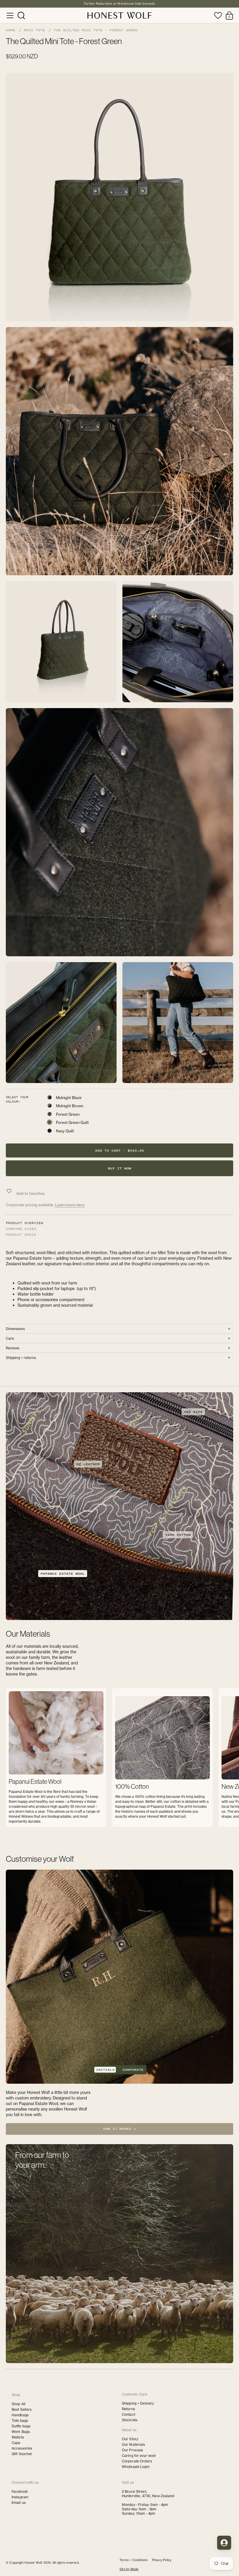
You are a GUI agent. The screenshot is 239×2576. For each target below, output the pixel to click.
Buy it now (119, 1168)
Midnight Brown (70, 1106)
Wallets (18, 2437)
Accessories (22, 2448)
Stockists (130, 2420)
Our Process (132, 2450)
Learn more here (70, 1205)
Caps (16, 2443)
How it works (118, 2129)
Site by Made (129, 2569)
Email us (19, 2503)
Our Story (130, 2439)
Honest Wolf (33, 2563)
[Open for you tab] (224, 2543)
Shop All (19, 2404)
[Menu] (10, 15)
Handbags (20, 2415)
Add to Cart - (119, 1150)
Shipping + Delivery (138, 2403)
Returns (128, 2409)
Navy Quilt (65, 1131)
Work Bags (21, 2432)
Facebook (20, 2491)
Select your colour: (17, 1099)
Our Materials (133, 2444)
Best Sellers (22, 2409)
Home (10, 30)
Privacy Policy (162, 2560)
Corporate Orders (137, 2461)
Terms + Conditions (134, 2560)
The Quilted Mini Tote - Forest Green (96, 30)
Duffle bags (21, 2426)
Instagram (20, 2497)
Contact (129, 2414)
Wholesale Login (136, 2467)
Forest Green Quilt (72, 1122)
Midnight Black (69, 1098)
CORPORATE (133, 2070)
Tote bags (20, 2421)
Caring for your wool (139, 2456)
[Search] (21, 15)
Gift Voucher (22, 2454)
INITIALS (105, 2070)
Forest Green (68, 1114)
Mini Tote (34, 30)
